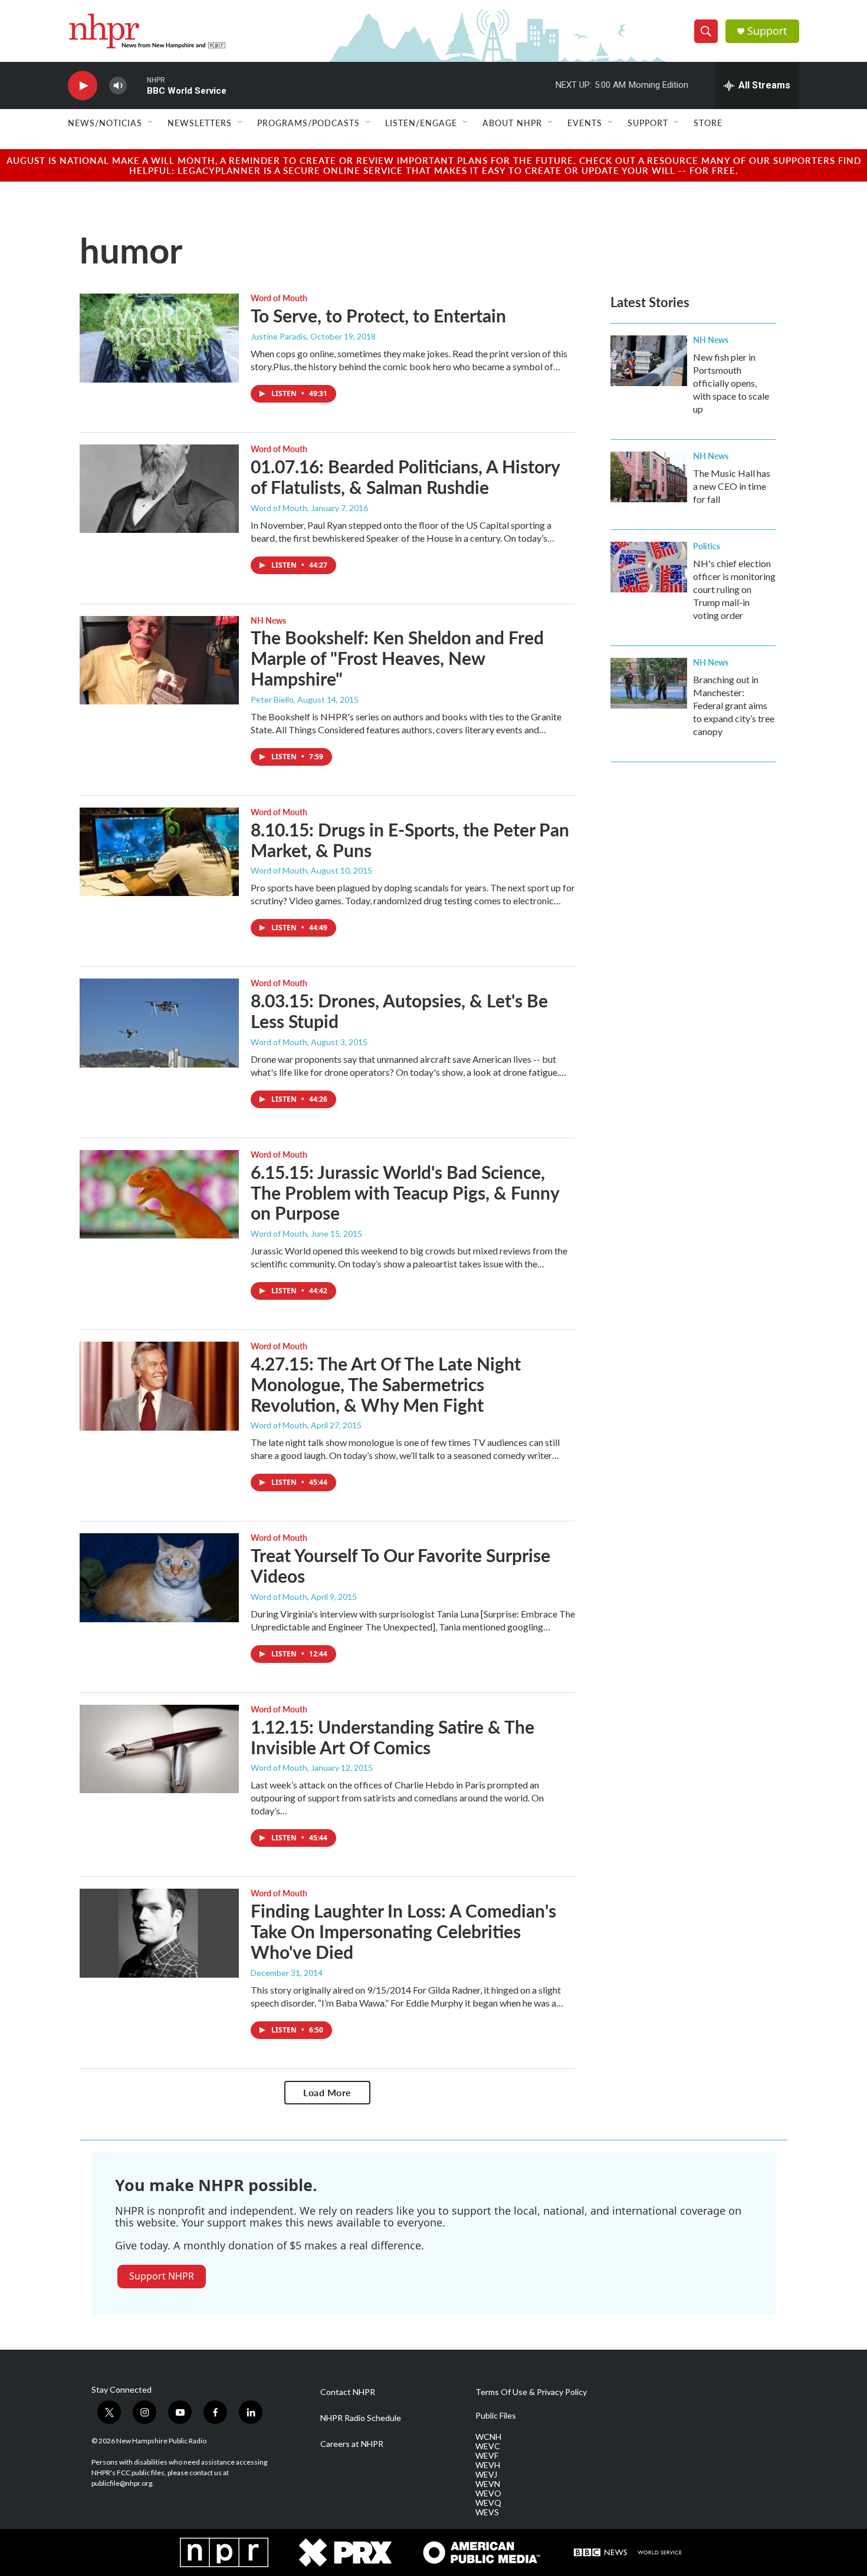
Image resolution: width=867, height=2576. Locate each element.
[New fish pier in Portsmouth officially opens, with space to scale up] (649, 361)
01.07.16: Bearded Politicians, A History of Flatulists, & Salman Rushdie (405, 477)
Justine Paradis (279, 336)
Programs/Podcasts (308, 123)
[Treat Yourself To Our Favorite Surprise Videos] (159, 1577)
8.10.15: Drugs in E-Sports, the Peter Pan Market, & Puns (410, 840)
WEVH (488, 2465)
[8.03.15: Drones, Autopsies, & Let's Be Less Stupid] (159, 1023)
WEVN (488, 2484)
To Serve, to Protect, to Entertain (378, 315)
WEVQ (488, 2503)
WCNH (488, 2437)
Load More (327, 2092)
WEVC (488, 2446)
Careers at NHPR (352, 2444)
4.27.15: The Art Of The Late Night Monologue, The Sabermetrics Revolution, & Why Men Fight (386, 1384)
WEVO (488, 2493)
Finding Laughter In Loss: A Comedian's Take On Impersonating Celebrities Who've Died (403, 1931)
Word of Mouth (279, 298)
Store (708, 123)
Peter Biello (272, 699)
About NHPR (512, 123)
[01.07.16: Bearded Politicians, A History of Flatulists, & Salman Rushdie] (159, 489)
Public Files (496, 2416)
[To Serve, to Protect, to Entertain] (159, 338)
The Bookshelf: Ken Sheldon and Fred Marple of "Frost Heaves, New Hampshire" (397, 658)
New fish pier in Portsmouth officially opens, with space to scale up (731, 383)
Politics (707, 546)
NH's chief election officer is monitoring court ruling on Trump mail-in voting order (734, 589)
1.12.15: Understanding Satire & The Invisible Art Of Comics (393, 1737)
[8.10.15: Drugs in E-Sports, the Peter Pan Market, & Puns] (159, 852)
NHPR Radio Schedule (361, 2418)
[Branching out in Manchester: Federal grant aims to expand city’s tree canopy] (649, 683)
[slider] (137, 85)
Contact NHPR (348, 2392)
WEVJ (486, 2475)
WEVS (487, 2512)
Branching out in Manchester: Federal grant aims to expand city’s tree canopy (734, 705)
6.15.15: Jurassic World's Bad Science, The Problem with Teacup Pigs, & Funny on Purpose (405, 1193)
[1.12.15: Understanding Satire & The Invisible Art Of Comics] (159, 1749)
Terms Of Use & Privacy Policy (531, 2392)
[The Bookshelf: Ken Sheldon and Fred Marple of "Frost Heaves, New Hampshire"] (159, 660)
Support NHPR (162, 2276)
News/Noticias (105, 123)
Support (767, 31)
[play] (83, 86)
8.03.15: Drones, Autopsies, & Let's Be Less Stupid (399, 1011)
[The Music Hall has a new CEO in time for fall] (649, 477)
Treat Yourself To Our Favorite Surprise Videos (400, 1565)
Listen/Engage (421, 123)
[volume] (118, 86)
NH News (268, 620)
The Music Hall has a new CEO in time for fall (732, 486)
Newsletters (200, 123)
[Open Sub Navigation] (151, 123)
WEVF (487, 2456)
